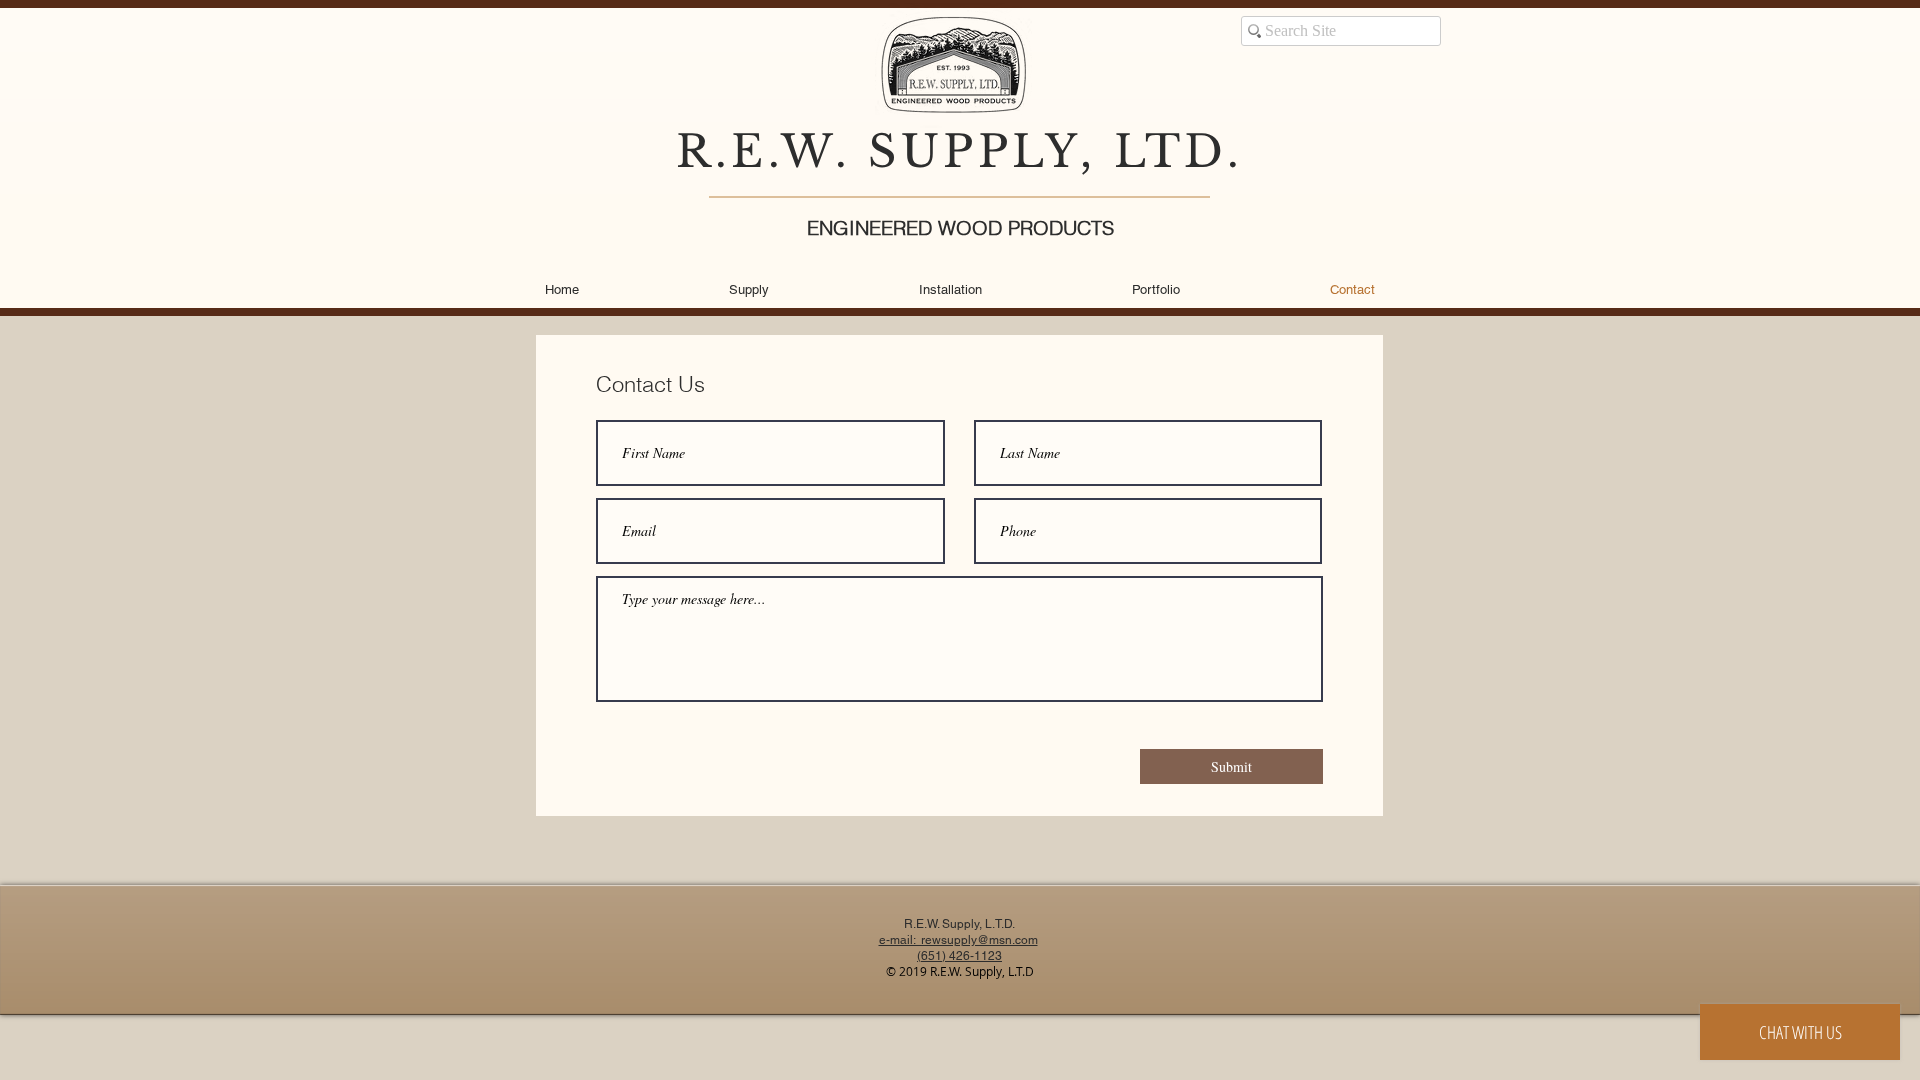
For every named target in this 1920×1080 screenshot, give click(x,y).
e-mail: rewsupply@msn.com (958, 940)
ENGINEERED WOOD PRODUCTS (960, 227)
